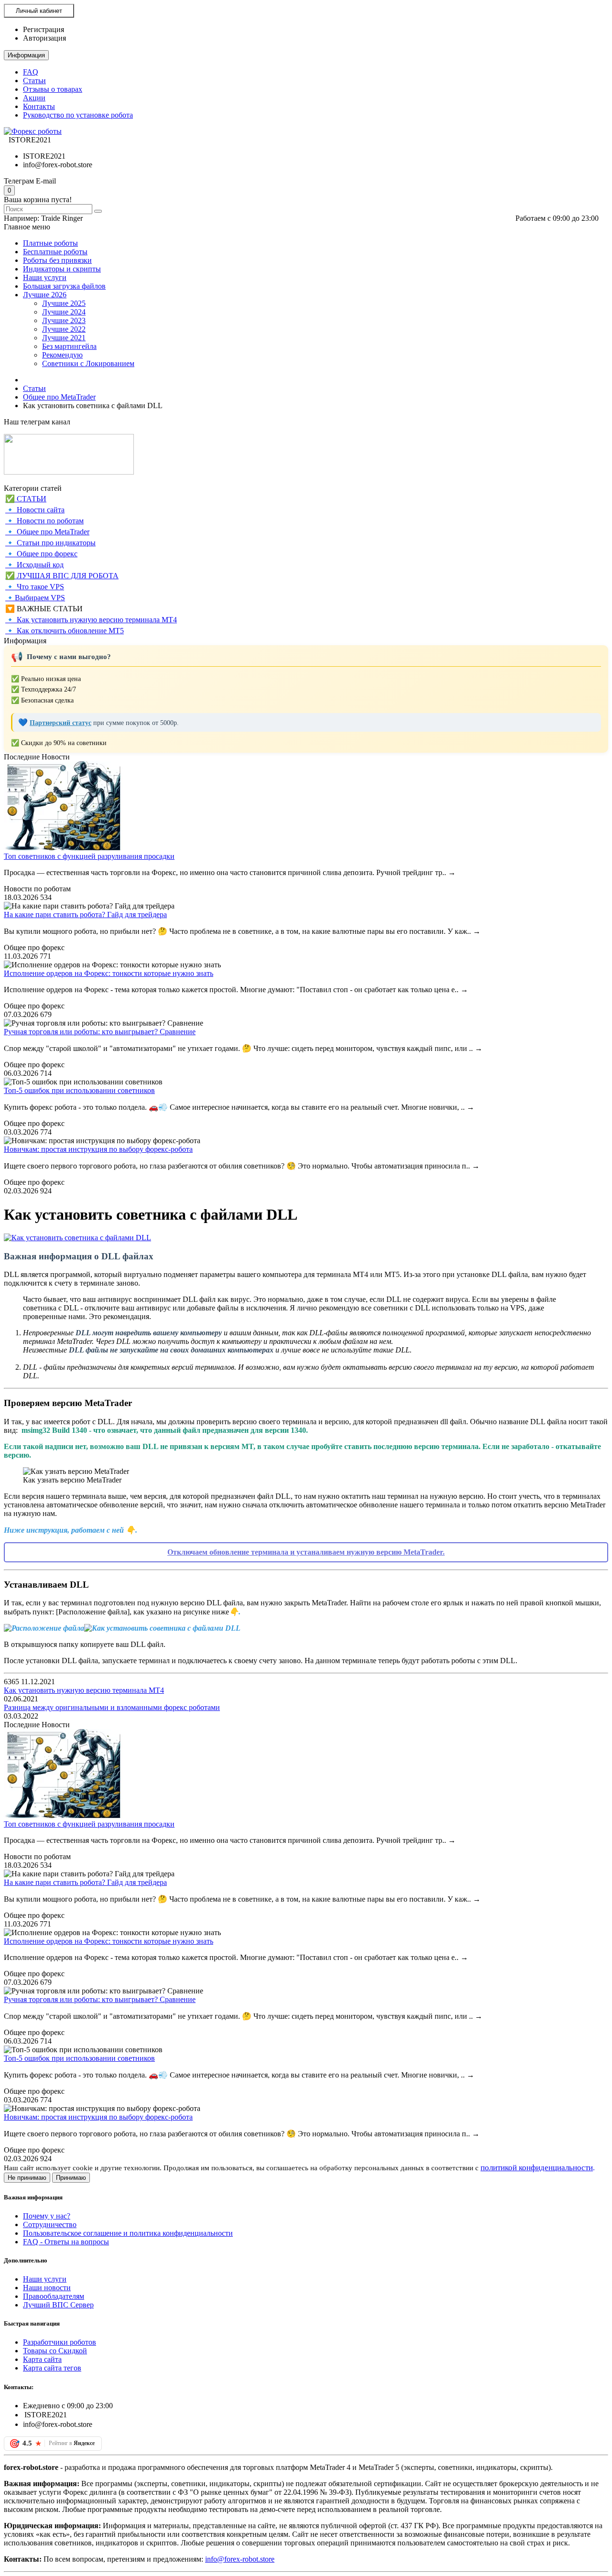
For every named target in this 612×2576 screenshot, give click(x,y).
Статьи (34, 81)
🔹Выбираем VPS (35, 598)
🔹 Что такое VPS (35, 587)
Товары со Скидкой (55, 2351)
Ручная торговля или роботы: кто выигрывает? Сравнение (100, 1032)
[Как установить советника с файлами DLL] (77, 1238)
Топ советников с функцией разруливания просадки (89, 856)
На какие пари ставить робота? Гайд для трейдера (85, 915)
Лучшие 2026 (45, 295)
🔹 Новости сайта (35, 510)
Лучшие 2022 (64, 329)
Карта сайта (42, 2359)
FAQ (31, 72)
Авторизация (44, 38)
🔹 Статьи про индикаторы (50, 543)
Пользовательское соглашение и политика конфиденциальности (128, 2233)
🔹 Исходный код (34, 565)
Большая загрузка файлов (64, 286)
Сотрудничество (50, 2224)
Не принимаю (27, 2178)
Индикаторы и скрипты (62, 269)
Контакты (39, 106)
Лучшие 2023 (64, 320)
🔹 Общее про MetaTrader (47, 532)
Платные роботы (50, 243)
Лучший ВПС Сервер (58, 2305)
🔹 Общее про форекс (41, 554)
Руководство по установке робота (78, 115)
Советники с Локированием (88, 363)
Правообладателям (54, 2296)
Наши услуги (45, 277)
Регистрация (44, 29)
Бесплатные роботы (55, 252)
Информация (26, 55)
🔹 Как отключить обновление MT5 (65, 631)
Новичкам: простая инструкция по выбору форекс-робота (98, 1149)
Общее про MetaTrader (59, 397)
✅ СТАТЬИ (26, 499)
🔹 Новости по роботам (44, 521)
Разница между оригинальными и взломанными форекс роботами (112, 1707)
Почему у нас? (47, 2216)
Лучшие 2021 (64, 338)
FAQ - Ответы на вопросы (66, 2242)
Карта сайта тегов (52, 2368)
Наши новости (47, 2288)
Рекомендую (62, 355)
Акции (34, 98)
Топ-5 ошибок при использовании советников (79, 1090)
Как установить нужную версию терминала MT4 (84, 1690)
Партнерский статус (60, 723)
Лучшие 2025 (64, 303)
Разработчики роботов (60, 2342)
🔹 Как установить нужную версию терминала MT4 (91, 620)
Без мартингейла (69, 346)
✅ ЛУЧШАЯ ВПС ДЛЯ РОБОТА (62, 576)
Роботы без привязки (57, 260)
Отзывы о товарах (53, 89)
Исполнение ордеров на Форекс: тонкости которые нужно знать (109, 973)
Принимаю (71, 2178)
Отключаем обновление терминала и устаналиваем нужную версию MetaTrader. (306, 1552)
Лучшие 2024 (64, 312)
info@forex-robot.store (240, 2559)
